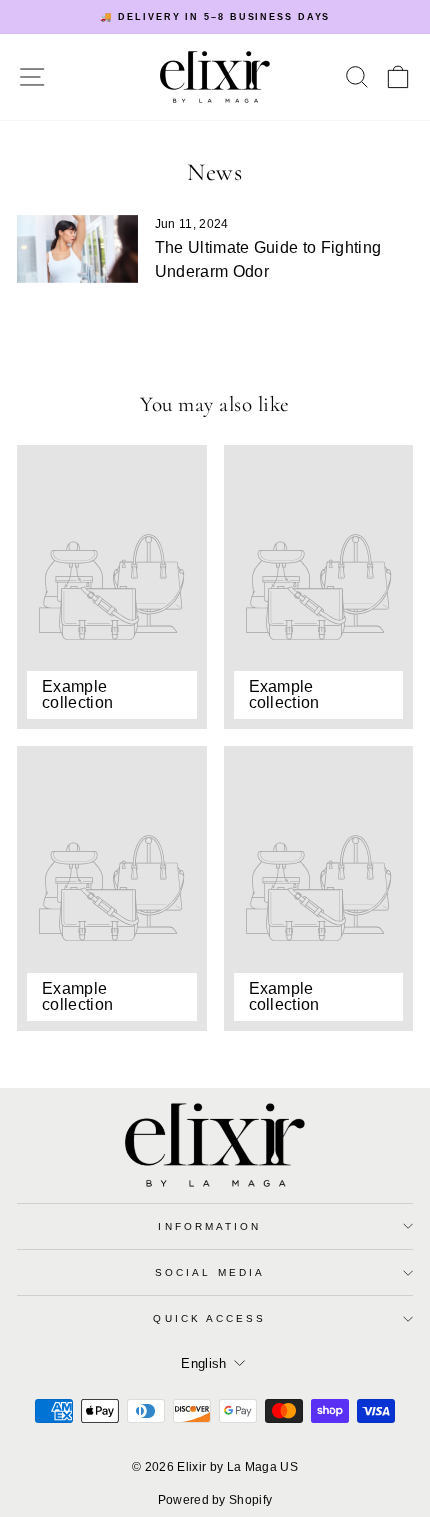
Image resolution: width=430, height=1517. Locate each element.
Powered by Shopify (215, 1500)
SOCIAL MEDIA (210, 1272)
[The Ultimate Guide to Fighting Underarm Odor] (77, 249)
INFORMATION (209, 1226)
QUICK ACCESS (209, 1318)
